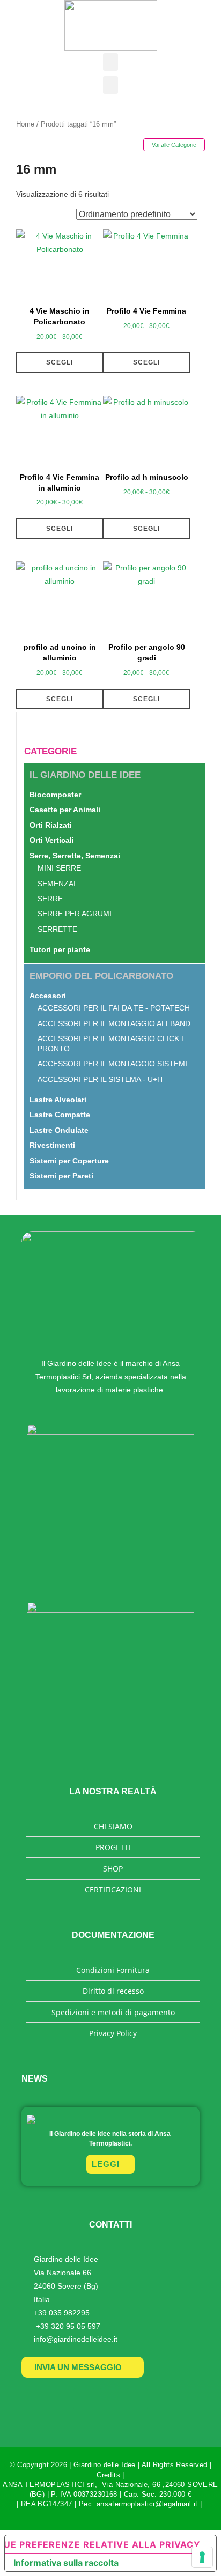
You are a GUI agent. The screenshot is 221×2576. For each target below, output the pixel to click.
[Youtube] (84, 2399)
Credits (108, 2475)
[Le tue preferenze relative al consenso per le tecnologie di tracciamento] (202, 2557)
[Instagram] (137, 2399)
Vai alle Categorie (174, 145)
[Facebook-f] (110, 2399)
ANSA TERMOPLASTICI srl (49, 2485)
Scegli (60, 362)
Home (25, 124)
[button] (110, 62)
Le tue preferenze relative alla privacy (103, 2544)
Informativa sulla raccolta (66, 2563)
